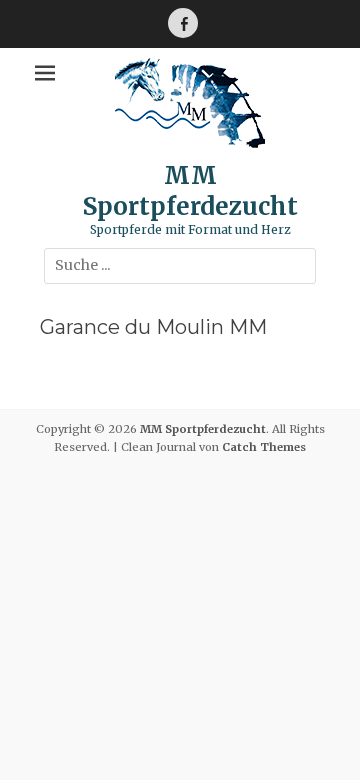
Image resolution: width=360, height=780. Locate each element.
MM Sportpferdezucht (190, 191)
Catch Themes (264, 447)
